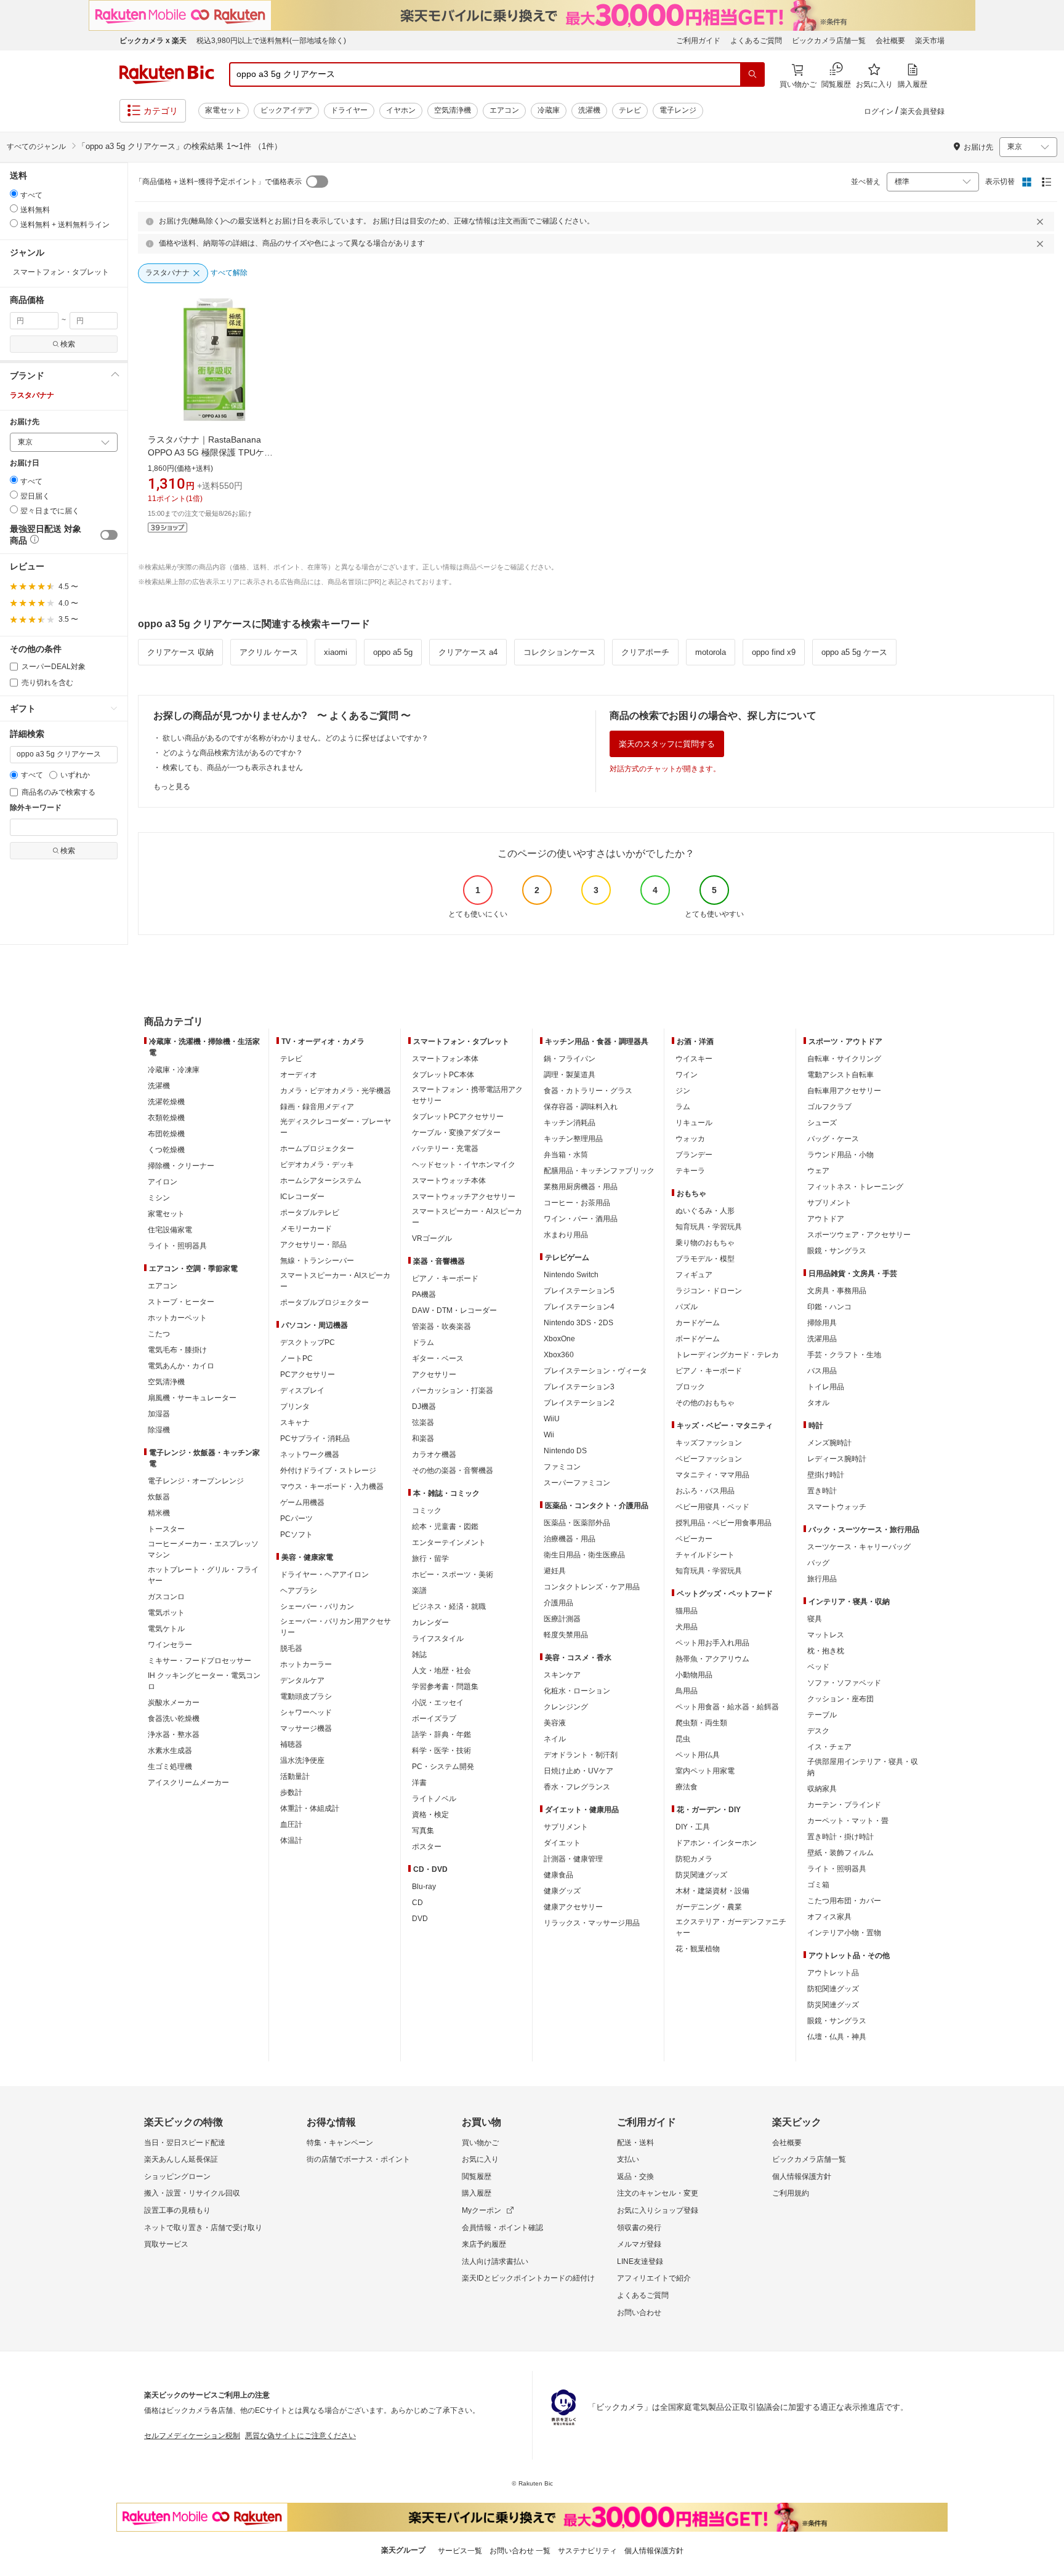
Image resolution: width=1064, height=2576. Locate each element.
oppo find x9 (774, 652)
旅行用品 (822, 1579)
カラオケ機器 (434, 1455)
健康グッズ (562, 1891)
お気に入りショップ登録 (658, 2210)
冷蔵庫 (549, 110)
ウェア (818, 1171)
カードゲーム (698, 1323)
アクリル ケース (269, 652)
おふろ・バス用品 (705, 1491)
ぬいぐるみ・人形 (705, 1211)
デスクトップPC (308, 1342)
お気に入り (480, 2159)
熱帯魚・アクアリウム (712, 1659)
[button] (64, 375)
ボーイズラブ (434, 1719)
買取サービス (166, 2244)
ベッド (818, 1667)
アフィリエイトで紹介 (654, 2278)
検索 (68, 344)
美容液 (555, 1723)
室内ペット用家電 (705, 1771)
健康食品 (558, 1875)
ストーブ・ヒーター (181, 1302)
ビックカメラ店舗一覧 (829, 41)
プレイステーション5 (579, 1291)
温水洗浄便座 (302, 1760)
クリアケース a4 (468, 652)
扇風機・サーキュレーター (192, 1398)
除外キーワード (36, 808)
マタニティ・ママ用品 (712, 1475)
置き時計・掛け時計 (840, 1837)
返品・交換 (635, 2177)
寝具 (815, 1619)
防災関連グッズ (701, 1875)
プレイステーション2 (579, 1403)
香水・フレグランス (577, 1787)
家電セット (224, 110)
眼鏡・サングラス (837, 1251)
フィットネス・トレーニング (855, 1187)
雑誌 (419, 1655)
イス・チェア (829, 1747)
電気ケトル (166, 1629)
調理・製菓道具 (570, 1075)
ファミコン (562, 1467)
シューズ (822, 1123)
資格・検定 (430, 1815)
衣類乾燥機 (166, 1118)
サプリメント (566, 1827)
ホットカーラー (306, 1664)
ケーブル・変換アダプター (456, 1133)
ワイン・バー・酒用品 (581, 1219)
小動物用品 (694, 1675)
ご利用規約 (791, 2193)
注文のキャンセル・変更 (658, 2193)
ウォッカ (690, 1139)
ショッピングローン (177, 2177)
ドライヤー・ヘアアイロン (324, 1575)
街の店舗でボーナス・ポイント (358, 2159)
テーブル (822, 1715)
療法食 (687, 1787)
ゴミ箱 (818, 1885)
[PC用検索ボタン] (752, 74)
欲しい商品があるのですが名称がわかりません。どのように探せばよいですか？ (296, 738)
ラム (683, 1107)
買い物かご (480, 2143)
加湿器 (159, 1414)
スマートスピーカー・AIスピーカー (335, 1281)
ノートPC (296, 1358)
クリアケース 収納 (180, 652)
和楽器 (423, 1438)
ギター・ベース (438, 1358)
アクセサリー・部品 (313, 1245)
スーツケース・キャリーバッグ (859, 1547)
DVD (420, 1919)
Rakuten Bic (167, 74)
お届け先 (25, 422)
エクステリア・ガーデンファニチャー (731, 1927)
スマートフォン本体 (445, 1059)
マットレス (826, 1635)
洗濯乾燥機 (166, 1102)
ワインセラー (170, 1645)
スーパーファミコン (577, 1483)
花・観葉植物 (698, 1949)
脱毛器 (291, 1648)
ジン (683, 1091)
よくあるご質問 (756, 41)
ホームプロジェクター (317, 1149)
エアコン (504, 110)
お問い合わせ (639, 2313)
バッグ (818, 1563)
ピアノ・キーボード (445, 1278)
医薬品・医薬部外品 (577, 1523)
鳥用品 (687, 1691)
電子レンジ (678, 110)
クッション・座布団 (840, 1699)
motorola (711, 652)
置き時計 (822, 1491)
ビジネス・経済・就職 (449, 1607)
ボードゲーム (698, 1339)
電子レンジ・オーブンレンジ (196, 1481)
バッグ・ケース (833, 1139)
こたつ (159, 1334)
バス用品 (822, 1371)
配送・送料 (635, 2143)
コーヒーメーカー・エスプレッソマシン (203, 1549)
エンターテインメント (449, 1543)
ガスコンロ (166, 1597)
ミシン (159, 1198)
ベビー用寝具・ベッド (712, 1507)
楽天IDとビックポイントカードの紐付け (528, 2278)
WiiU (552, 1419)
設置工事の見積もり (177, 2210)
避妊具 (555, 1571)
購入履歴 (477, 2193)
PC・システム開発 (443, 1767)
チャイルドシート (705, 1555)
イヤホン (401, 110)
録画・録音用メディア (317, 1107)
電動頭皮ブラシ (306, 1696)
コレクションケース (559, 652)
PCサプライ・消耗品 (315, 1438)
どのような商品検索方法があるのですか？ (233, 753)
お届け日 (25, 463)
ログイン (879, 111)
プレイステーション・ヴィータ (595, 1371)
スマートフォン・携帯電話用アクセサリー (467, 1095)
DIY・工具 (693, 1827)
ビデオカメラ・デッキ (317, 1165)
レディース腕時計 (837, 1459)
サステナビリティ (587, 2551)
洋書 (419, 1783)
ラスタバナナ (32, 395)
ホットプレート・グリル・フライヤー (203, 1575)
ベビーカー (694, 1539)
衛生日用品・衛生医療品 (584, 1555)
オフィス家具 (829, 1917)
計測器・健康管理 (573, 1859)
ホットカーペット (177, 1318)
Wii (549, 1435)
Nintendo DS (565, 1451)
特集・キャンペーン (340, 2143)
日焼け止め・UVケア (578, 1771)
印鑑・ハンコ (829, 1307)
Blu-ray (424, 1887)
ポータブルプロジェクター (324, 1302)
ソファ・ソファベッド (844, 1683)
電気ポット (166, 1613)
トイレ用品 (826, 1387)
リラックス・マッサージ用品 (592, 1923)
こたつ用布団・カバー (844, 1901)
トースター (166, 1529)
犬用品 (687, 1627)
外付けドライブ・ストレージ (328, 1471)
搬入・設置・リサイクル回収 (192, 2193)
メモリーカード (306, 1229)
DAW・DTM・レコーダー (454, 1310)
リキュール (694, 1123)
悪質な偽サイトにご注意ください (300, 2436)
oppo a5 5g (393, 652)
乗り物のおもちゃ (705, 1243)
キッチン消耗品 (570, 1123)
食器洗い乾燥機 (174, 1719)
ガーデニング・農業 (709, 1907)
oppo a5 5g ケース (854, 652)
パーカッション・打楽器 (453, 1390)
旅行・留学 (430, 1559)
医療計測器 (562, 1619)
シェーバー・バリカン (317, 1607)
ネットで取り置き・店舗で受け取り (203, 2228)
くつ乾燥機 (166, 1150)
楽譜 (419, 1591)
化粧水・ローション (577, 1691)
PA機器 (424, 1294)
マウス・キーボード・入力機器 (332, 1487)
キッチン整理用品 (573, 1139)
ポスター (427, 1847)
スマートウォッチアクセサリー (464, 1197)
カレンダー (430, 1623)
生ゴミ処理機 (170, 1767)
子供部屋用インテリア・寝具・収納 (863, 1767)
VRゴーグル (432, 1238)
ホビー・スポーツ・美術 (453, 1575)
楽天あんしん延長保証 (181, 2159)
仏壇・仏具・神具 (837, 2037)
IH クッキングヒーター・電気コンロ (204, 1681)
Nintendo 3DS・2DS (578, 1323)
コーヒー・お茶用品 (577, 1203)
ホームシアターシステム (321, 1181)
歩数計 (291, 1792)
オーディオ (299, 1075)
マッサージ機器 (306, 1728)
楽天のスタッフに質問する (667, 744)
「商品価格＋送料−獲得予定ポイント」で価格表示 (218, 182)
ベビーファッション (709, 1459)
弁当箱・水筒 (566, 1155)
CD (417, 1903)
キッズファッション (709, 1443)
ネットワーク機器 (310, 1455)
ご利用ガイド (698, 41)
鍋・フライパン (570, 1059)
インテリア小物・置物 (844, 1933)
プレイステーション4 (579, 1307)
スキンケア (562, 1675)
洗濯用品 (822, 1339)
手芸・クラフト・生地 (844, 1355)
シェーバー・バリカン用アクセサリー (336, 1627)
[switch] (109, 535)
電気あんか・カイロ (181, 1366)
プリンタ (295, 1406)
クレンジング (566, 1707)
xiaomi (336, 652)
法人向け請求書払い (495, 2261)
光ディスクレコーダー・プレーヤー (336, 1127)
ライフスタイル (438, 1639)
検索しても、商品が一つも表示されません (233, 768)
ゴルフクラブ (829, 1107)
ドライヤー (349, 110)
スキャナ (295, 1422)
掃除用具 (822, 1323)
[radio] (14, 194)
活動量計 (295, 1776)
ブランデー (694, 1155)
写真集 (423, 1831)
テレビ (630, 110)
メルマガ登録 (639, 2244)
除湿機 (159, 1430)
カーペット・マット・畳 (848, 1821)
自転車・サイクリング (844, 1059)
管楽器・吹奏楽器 (441, 1326)
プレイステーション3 (579, 1387)
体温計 (291, 1840)
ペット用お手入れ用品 (712, 1643)
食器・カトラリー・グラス (588, 1091)
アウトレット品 (833, 1973)
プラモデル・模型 (705, 1259)
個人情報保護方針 (802, 2177)
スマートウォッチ (837, 1507)
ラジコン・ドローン (709, 1291)
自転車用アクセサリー (844, 1091)
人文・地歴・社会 (441, 1671)
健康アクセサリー (573, 1907)
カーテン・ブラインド (844, 1805)
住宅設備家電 (170, 1230)
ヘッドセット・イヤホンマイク (464, 1165)
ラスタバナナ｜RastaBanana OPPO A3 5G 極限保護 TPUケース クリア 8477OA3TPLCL (210, 452)
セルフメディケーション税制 (192, 2436)
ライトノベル (434, 1799)
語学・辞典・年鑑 (441, 1735)
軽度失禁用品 (566, 1635)
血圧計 (291, 1824)
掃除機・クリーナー (181, 1166)
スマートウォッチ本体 (449, 1181)
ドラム (423, 1342)
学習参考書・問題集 (445, 1687)
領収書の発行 (639, 2228)
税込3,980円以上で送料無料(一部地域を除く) (271, 41)
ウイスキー (694, 1059)
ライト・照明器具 (177, 1246)
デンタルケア (302, 1680)
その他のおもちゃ (705, 1403)
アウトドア (826, 1219)
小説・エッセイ (438, 1703)
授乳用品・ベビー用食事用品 (723, 1523)
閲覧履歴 (477, 2177)
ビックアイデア (286, 110)
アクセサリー (434, 1374)
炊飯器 (159, 1497)
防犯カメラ (694, 1859)
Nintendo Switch (571, 1275)
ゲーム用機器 (302, 1503)
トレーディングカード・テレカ (727, 1355)
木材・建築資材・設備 (712, 1891)
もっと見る (172, 787)
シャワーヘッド (306, 1712)
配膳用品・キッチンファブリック (599, 1171)
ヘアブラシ (299, 1591)
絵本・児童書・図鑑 (445, 1527)
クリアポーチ (645, 652)
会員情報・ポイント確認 (502, 2228)
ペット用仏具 (698, 1755)
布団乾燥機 (166, 1134)
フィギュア (694, 1275)
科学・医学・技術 (441, 1751)
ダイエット (562, 1843)
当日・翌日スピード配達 (185, 2143)
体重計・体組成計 (310, 1808)
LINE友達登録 (640, 2261)
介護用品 (558, 1603)
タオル (818, 1403)
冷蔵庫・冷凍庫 (174, 1070)
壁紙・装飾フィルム (840, 1853)
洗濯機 (589, 110)
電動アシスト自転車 (840, 1075)
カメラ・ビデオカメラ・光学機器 (336, 1091)
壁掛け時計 (826, 1475)
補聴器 (291, 1744)
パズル (687, 1307)
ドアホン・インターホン (716, 1843)
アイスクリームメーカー (188, 1783)
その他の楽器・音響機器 (453, 1471)
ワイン (687, 1075)
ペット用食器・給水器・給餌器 (727, 1707)
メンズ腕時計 (829, 1443)
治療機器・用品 (570, 1539)
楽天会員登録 (922, 111)
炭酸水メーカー (174, 1703)
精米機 (159, 1513)
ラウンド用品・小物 (840, 1155)
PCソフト (296, 1535)
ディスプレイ (302, 1390)
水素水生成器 (170, 1751)
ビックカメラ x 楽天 (153, 41)
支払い (628, 2159)
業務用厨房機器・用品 (581, 1187)
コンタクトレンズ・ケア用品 (592, 1587)
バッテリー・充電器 (445, 1149)
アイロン (163, 1182)
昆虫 (683, 1739)
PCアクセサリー (308, 1374)
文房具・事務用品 (837, 1291)
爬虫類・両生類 (701, 1723)
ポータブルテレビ (310, 1213)
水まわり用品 (566, 1235)
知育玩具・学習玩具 (709, 1227)
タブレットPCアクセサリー (458, 1117)
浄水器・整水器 (174, 1735)
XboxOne (559, 1339)
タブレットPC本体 (443, 1075)
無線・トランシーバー (317, 1261)
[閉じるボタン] (1042, 222)
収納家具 (822, 1789)
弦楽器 (423, 1422)
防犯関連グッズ (833, 1989)
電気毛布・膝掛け (177, 1350)
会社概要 (890, 41)
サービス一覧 (460, 2551)
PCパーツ (296, 1519)
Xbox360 (559, 1355)
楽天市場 (930, 41)
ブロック (690, 1387)
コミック (427, 1511)
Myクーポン (482, 2210)
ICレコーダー (302, 1197)
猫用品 (687, 1611)
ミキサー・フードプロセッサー (199, 1661)
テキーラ (690, 1171)
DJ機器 (424, 1406)
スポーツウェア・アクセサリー (859, 1235)
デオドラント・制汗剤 (581, 1755)
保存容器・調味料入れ (581, 1107)
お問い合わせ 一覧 (520, 2551)
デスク (818, 1731)
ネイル (555, 1739)
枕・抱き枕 (826, 1651)
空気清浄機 (453, 110)
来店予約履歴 (484, 2244)
